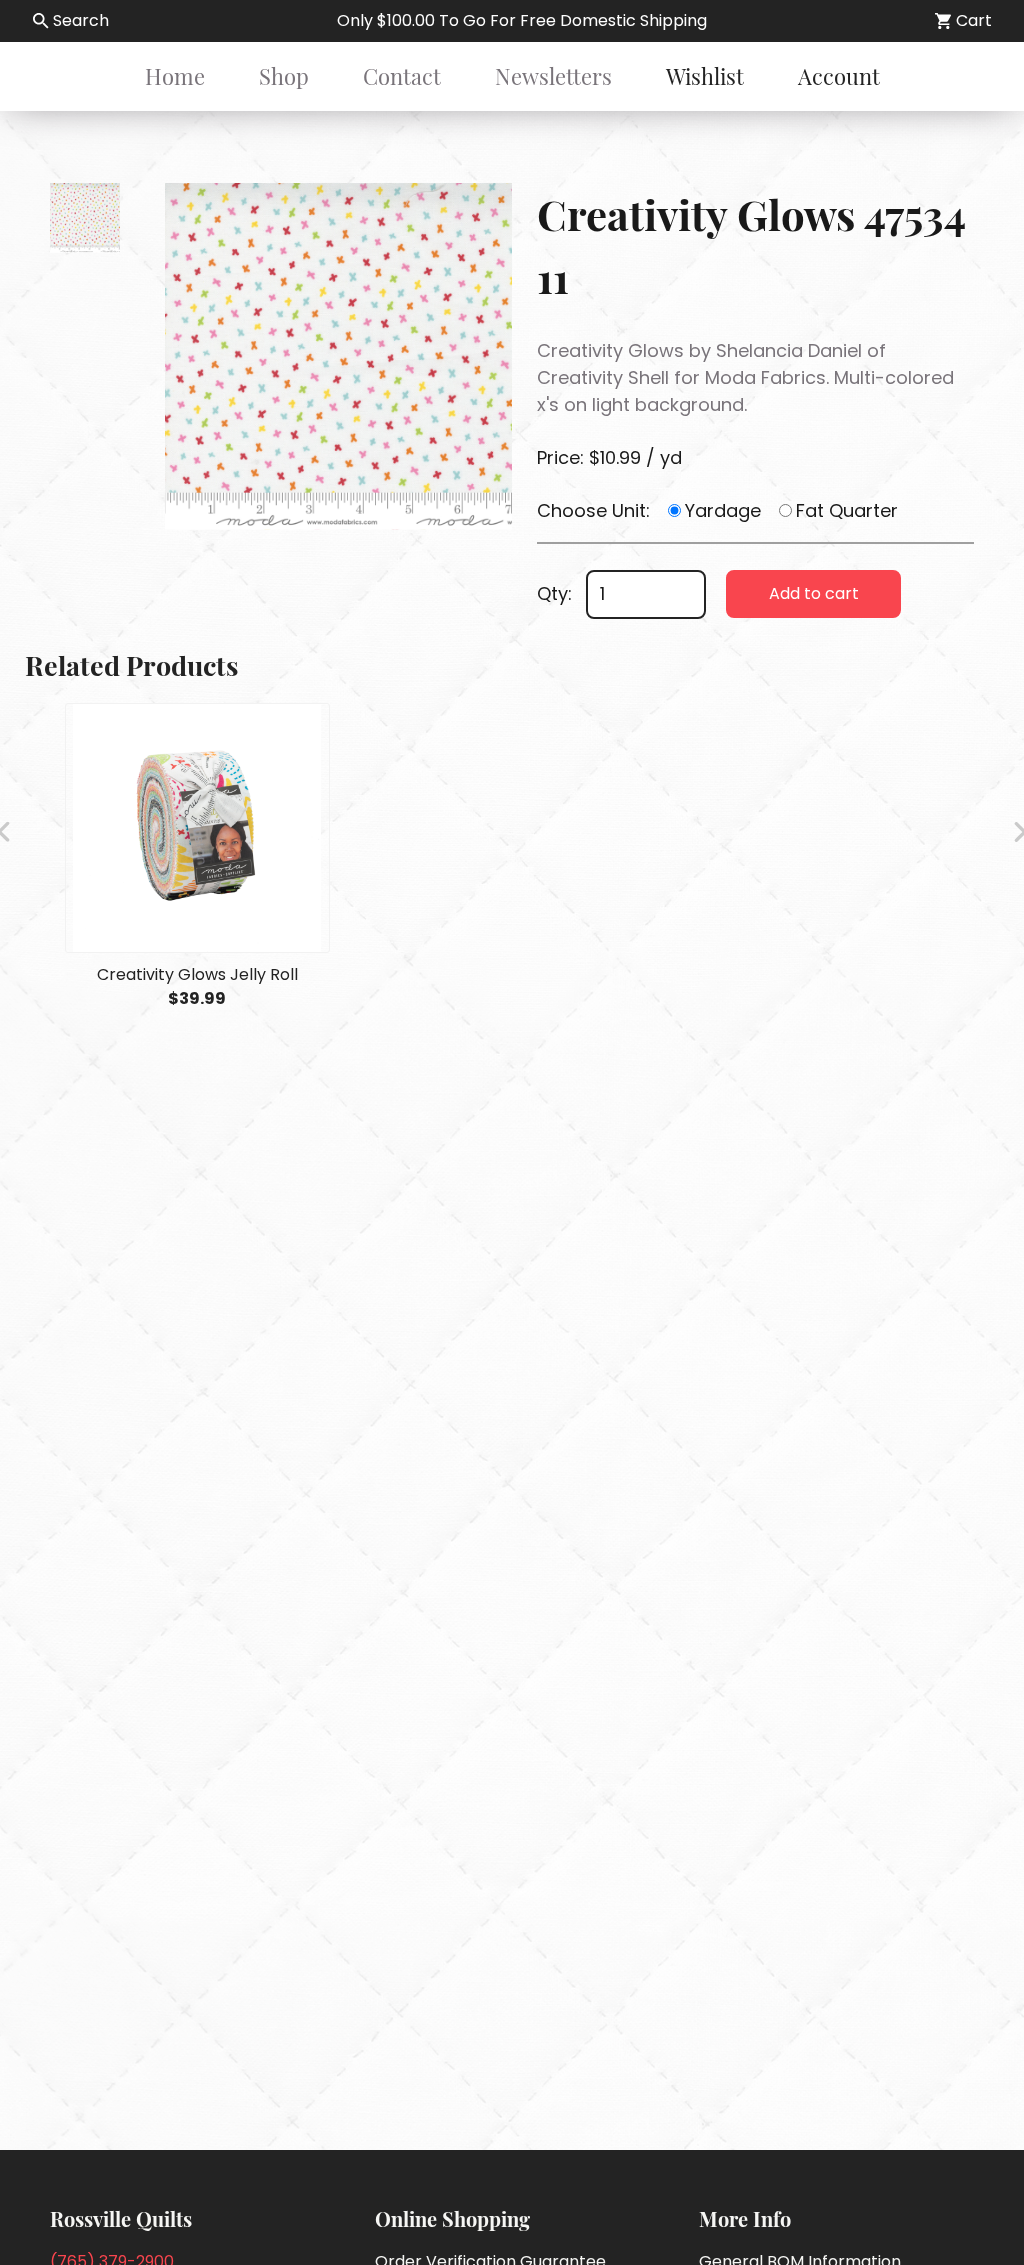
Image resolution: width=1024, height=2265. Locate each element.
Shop (284, 76)
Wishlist (705, 76)
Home (175, 76)
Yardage (723, 510)
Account (839, 76)
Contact (402, 76)
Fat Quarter (847, 510)
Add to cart (814, 593)
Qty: (554, 593)
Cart (974, 20)
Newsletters (553, 76)
